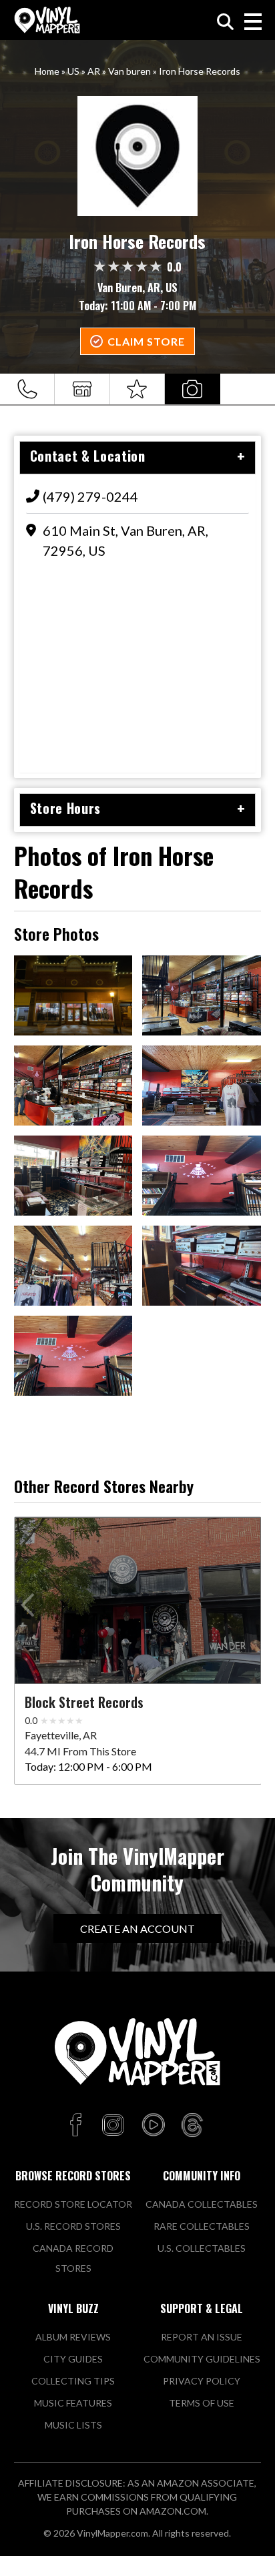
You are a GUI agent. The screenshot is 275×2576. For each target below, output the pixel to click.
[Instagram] (113, 2126)
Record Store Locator (73, 2204)
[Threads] (192, 2126)
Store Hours (65, 808)
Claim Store (146, 341)
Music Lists (73, 2425)
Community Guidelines (202, 2359)
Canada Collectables (202, 2204)
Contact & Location (88, 456)
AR (94, 71)
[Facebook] (78, 2126)
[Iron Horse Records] (138, 156)
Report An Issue (202, 2337)
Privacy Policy (202, 2381)
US (73, 71)
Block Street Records (84, 1702)
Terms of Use (202, 2403)
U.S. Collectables (202, 2248)
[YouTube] (153, 2126)
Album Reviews (73, 2337)
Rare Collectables (202, 2226)
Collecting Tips (73, 2381)
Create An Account (137, 1928)
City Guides (73, 2359)
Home (47, 71)
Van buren (129, 71)
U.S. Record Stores (73, 2226)
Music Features (73, 2403)
